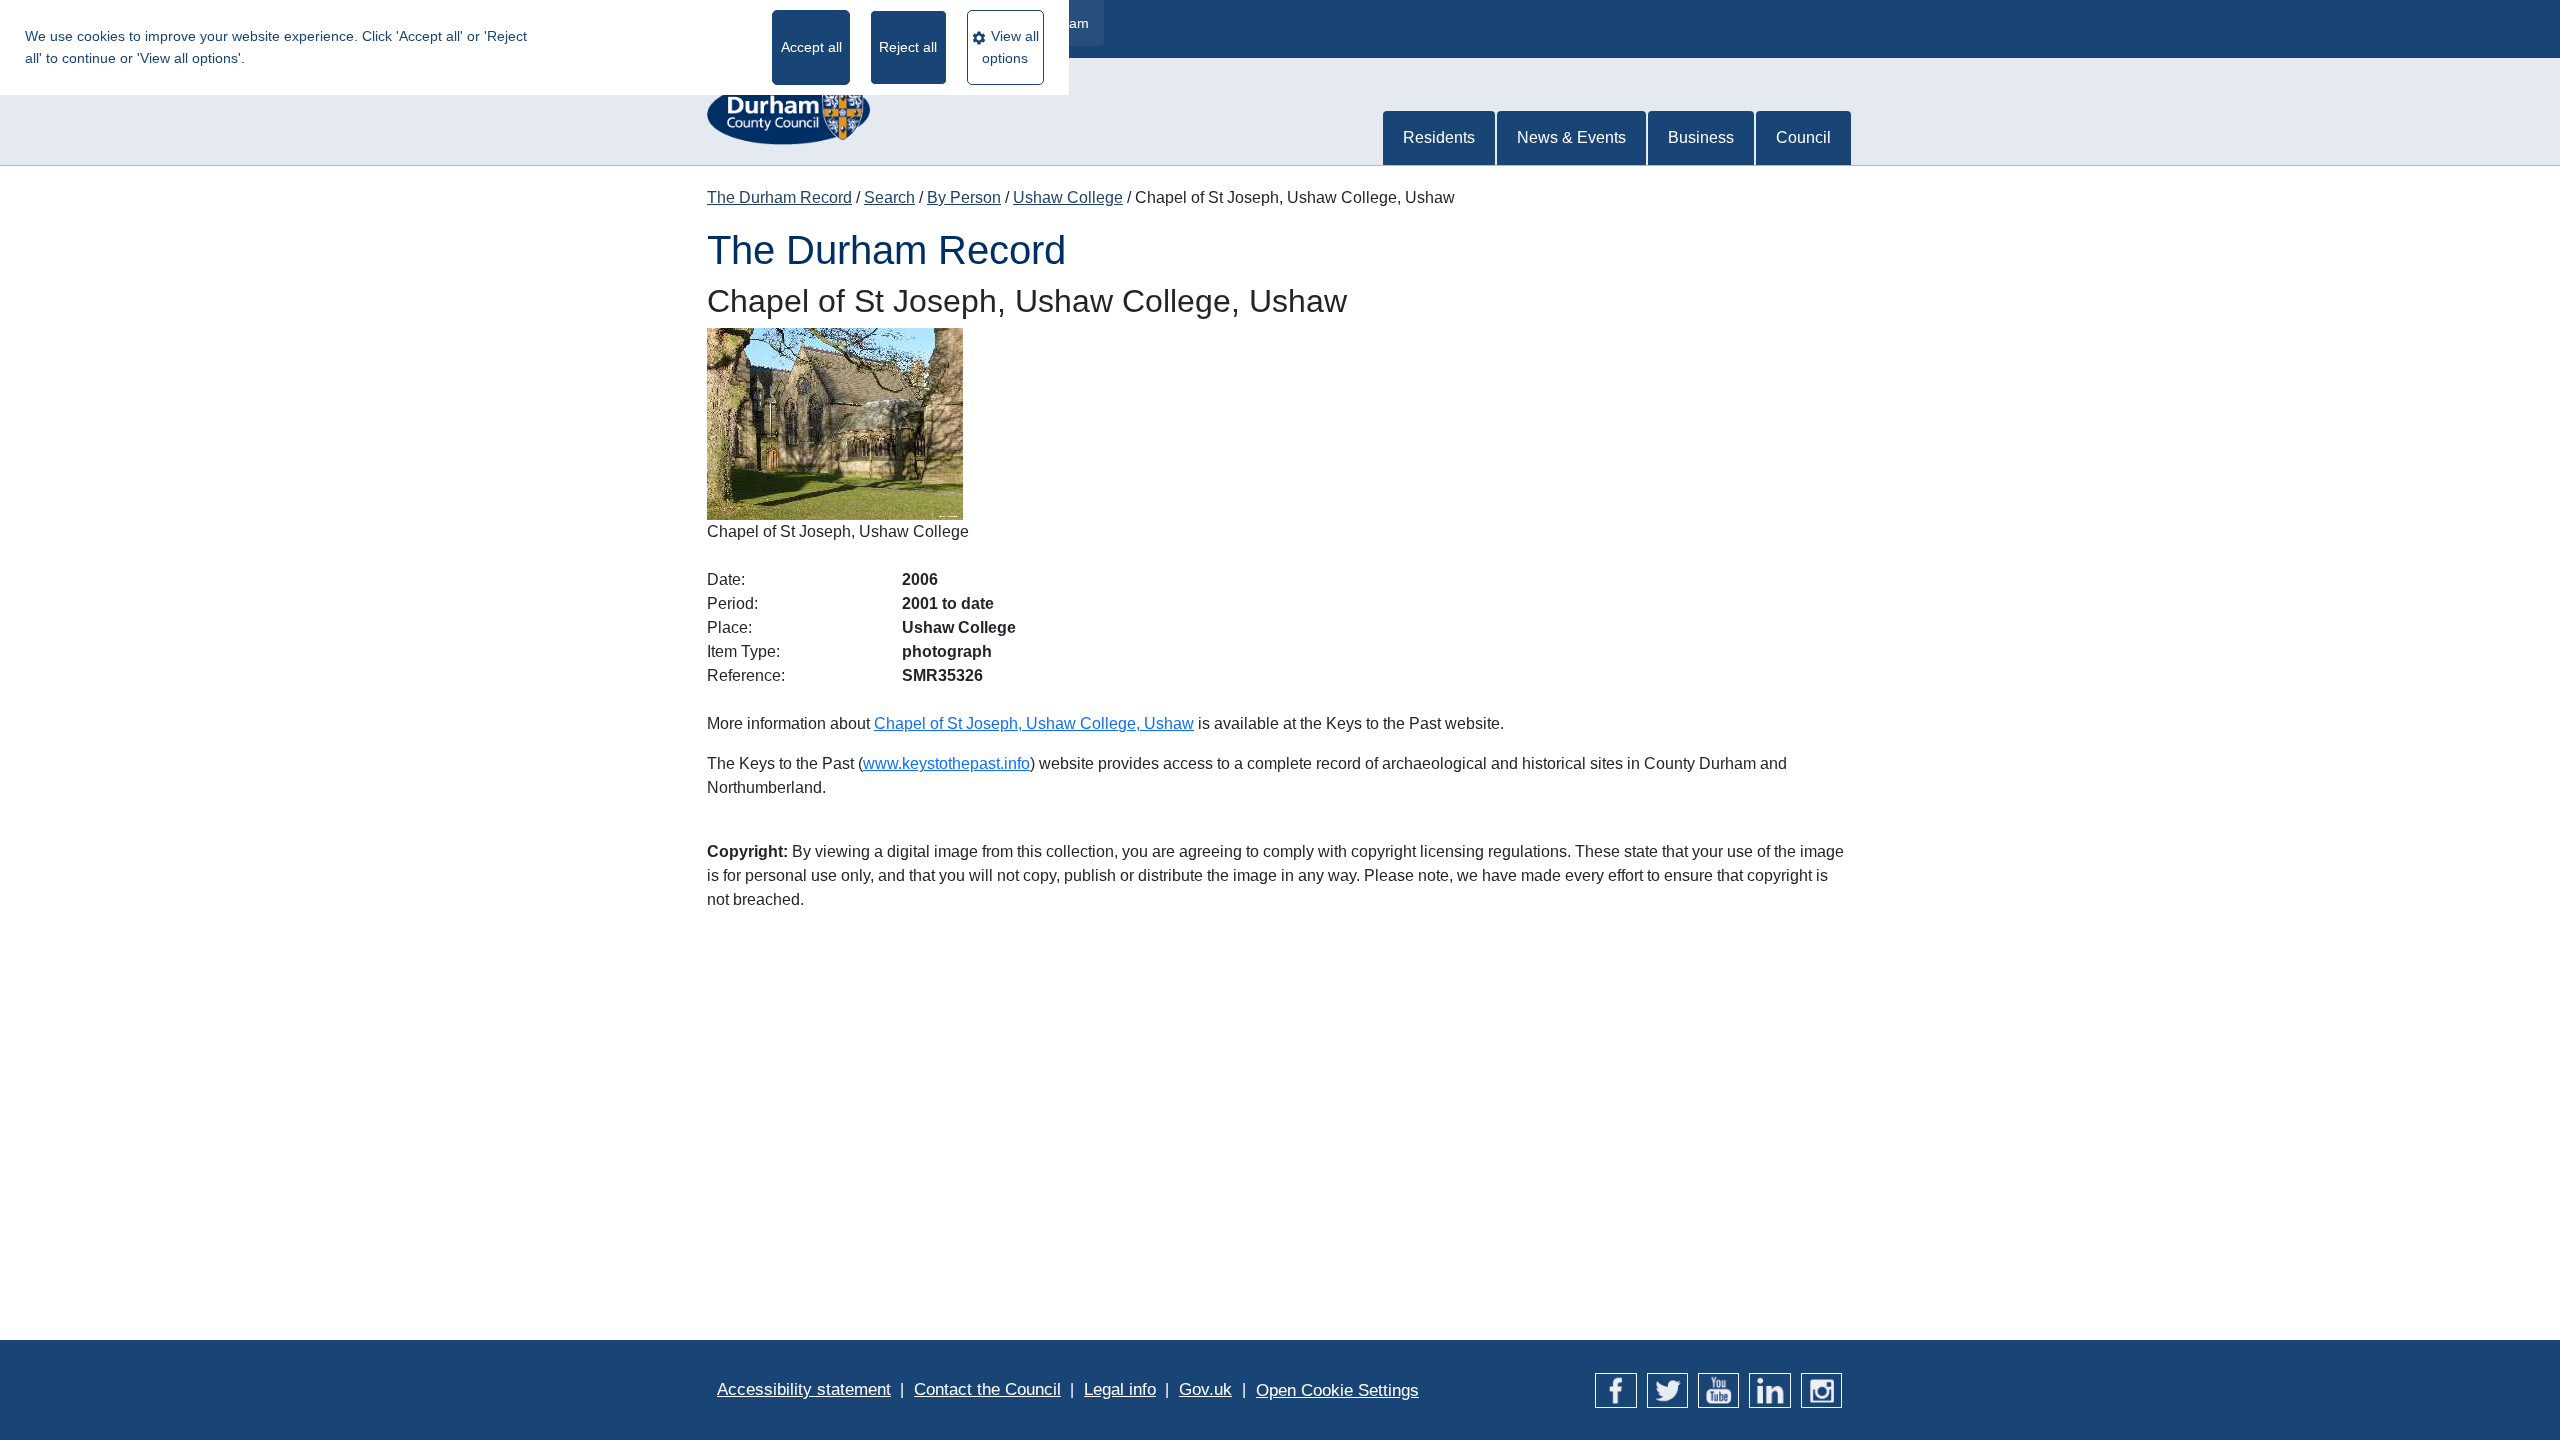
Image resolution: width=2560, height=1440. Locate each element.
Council (1803, 137)
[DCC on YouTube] (1718, 1389)
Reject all (908, 47)
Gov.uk (1205, 1389)
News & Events (1571, 137)
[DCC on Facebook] (1615, 1389)
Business (1701, 137)
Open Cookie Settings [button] (1337, 1390)
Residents (1439, 137)
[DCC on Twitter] (1667, 1389)
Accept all (811, 47)
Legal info (1120, 1389)
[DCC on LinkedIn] (1769, 1389)
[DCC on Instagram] (1821, 1389)
